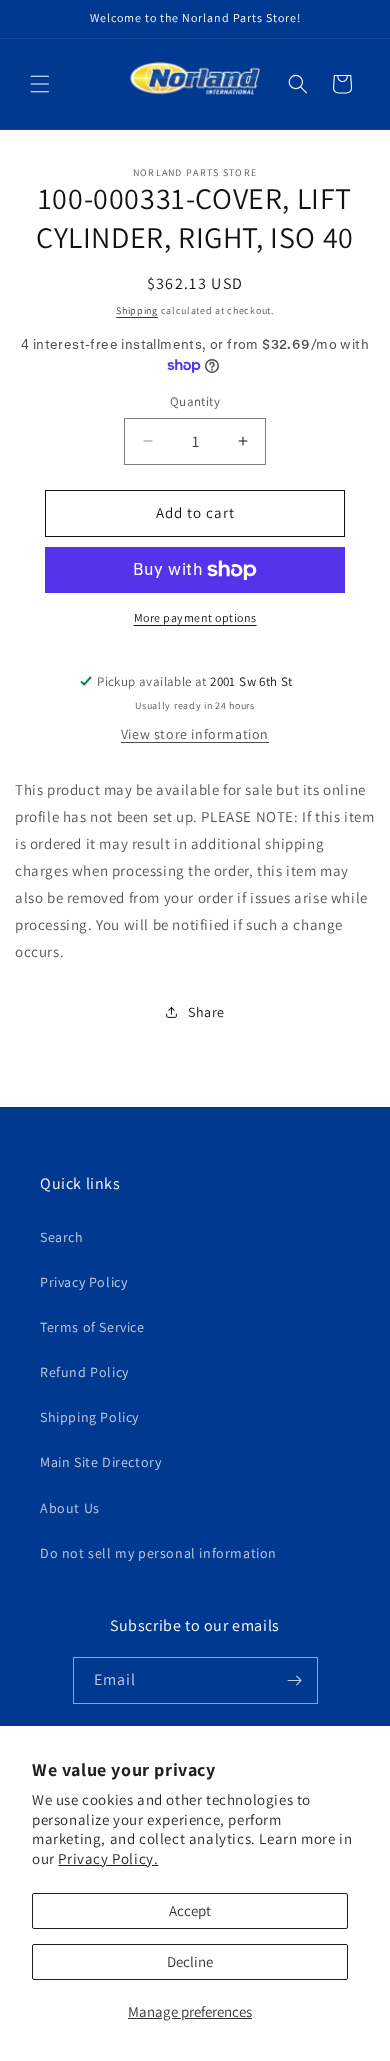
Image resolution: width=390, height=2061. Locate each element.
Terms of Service (92, 1327)
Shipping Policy (89, 1417)
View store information (195, 734)
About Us (70, 1508)
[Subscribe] (295, 1680)
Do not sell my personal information (158, 1553)
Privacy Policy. (108, 1858)
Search (62, 1237)
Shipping (137, 310)
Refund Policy (84, 1372)
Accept (190, 1910)
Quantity (195, 401)
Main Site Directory (100, 1462)
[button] (40, 84)
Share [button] (206, 1012)
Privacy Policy (83, 1282)
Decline (190, 1961)
